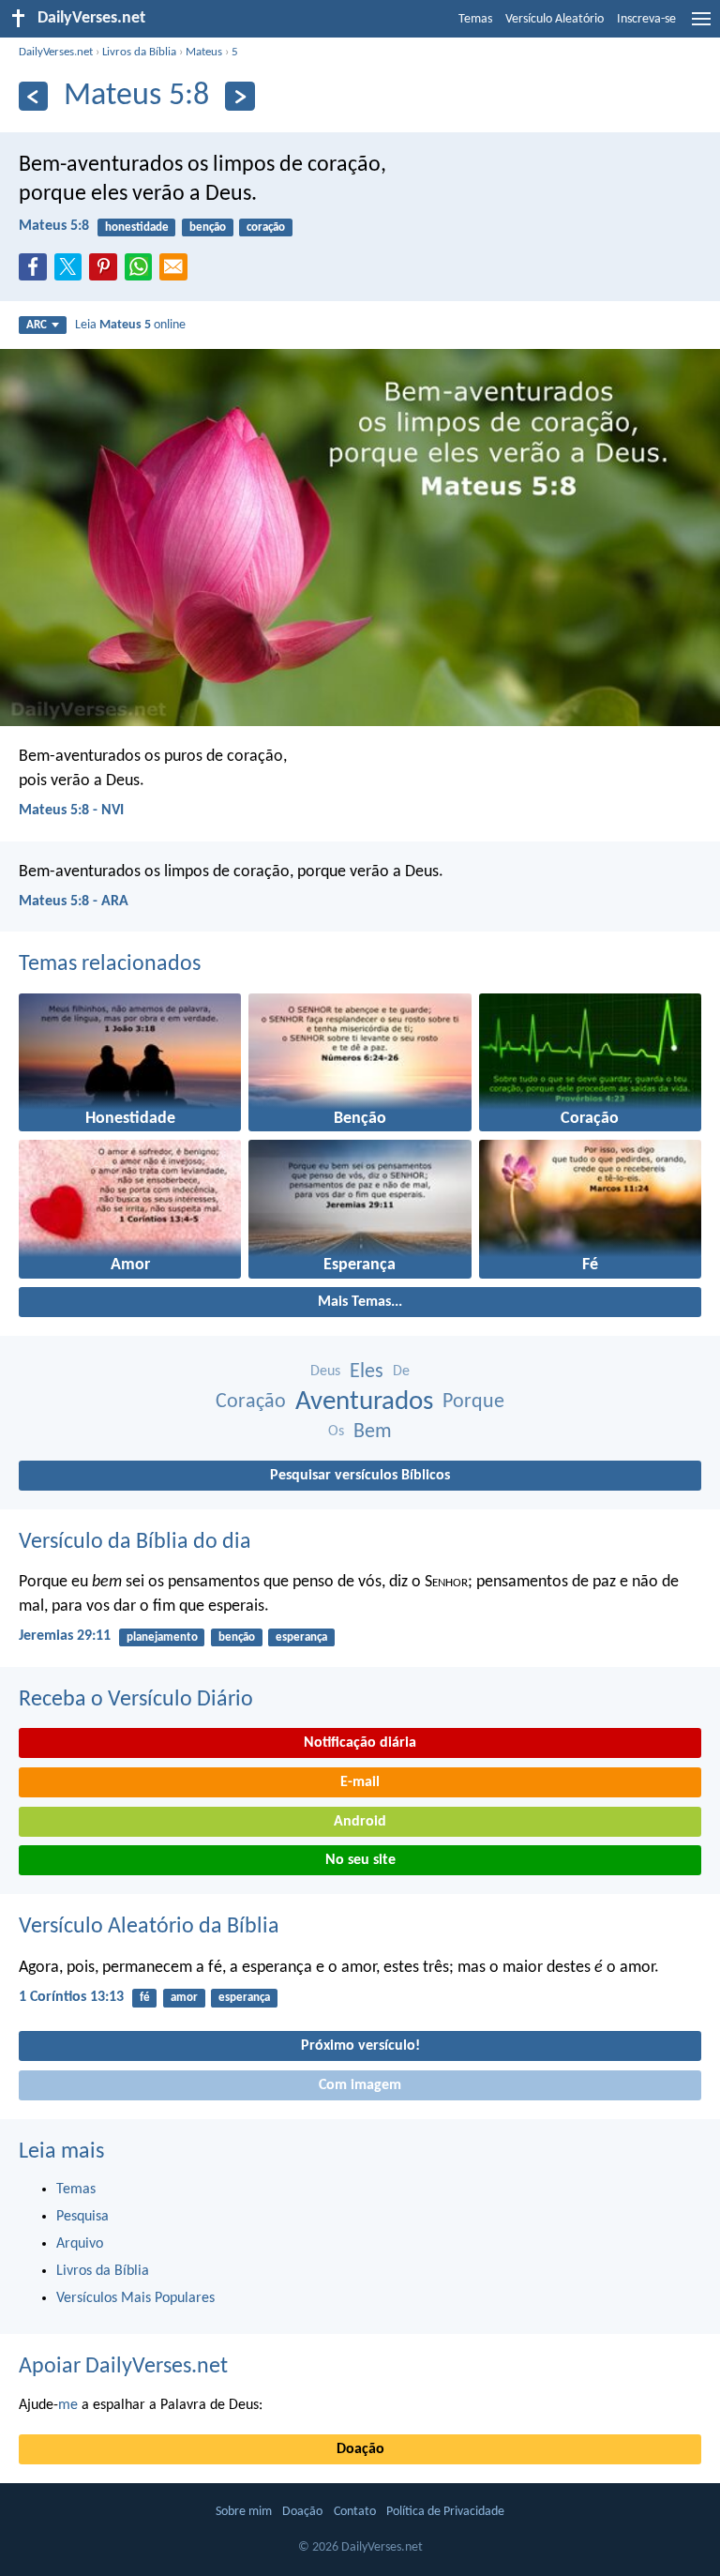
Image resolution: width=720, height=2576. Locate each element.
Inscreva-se (646, 19)
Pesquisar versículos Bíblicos (360, 1476)
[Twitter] (72, 272)
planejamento (162, 1637)
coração (266, 227)
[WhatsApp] (142, 268)
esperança (301, 1637)
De (401, 1371)
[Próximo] (240, 96)
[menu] (701, 26)
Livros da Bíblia (139, 52)
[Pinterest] (107, 272)
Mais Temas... (360, 1302)
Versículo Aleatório (555, 19)
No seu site (360, 1860)
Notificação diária (360, 1743)
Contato (355, 2512)
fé (145, 1998)
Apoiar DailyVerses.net (123, 2367)
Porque (473, 1402)
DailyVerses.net (56, 52)
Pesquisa (82, 2217)
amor (184, 1998)
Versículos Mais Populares (135, 2298)
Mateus (204, 52)
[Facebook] (37, 272)
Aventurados (364, 1402)
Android (360, 1822)
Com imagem (360, 2085)
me (68, 2405)
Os (336, 1432)
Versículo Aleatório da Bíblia (149, 1927)
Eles (367, 1372)
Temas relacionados (110, 964)
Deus (325, 1371)
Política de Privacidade (445, 2512)
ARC (37, 325)
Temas (475, 19)
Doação (360, 2449)
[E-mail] (177, 272)
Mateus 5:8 (54, 226)
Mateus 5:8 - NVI (71, 811)
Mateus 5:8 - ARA (74, 902)
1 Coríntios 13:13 (71, 1997)
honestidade (137, 227)
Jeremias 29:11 (65, 1636)
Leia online (130, 325)
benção (208, 227)
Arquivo (80, 2244)
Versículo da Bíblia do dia (135, 1542)
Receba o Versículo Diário (136, 1700)
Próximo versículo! (360, 2046)
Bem (373, 1432)
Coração (251, 1402)
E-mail (360, 1782)
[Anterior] (33, 96)
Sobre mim (244, 2512)
